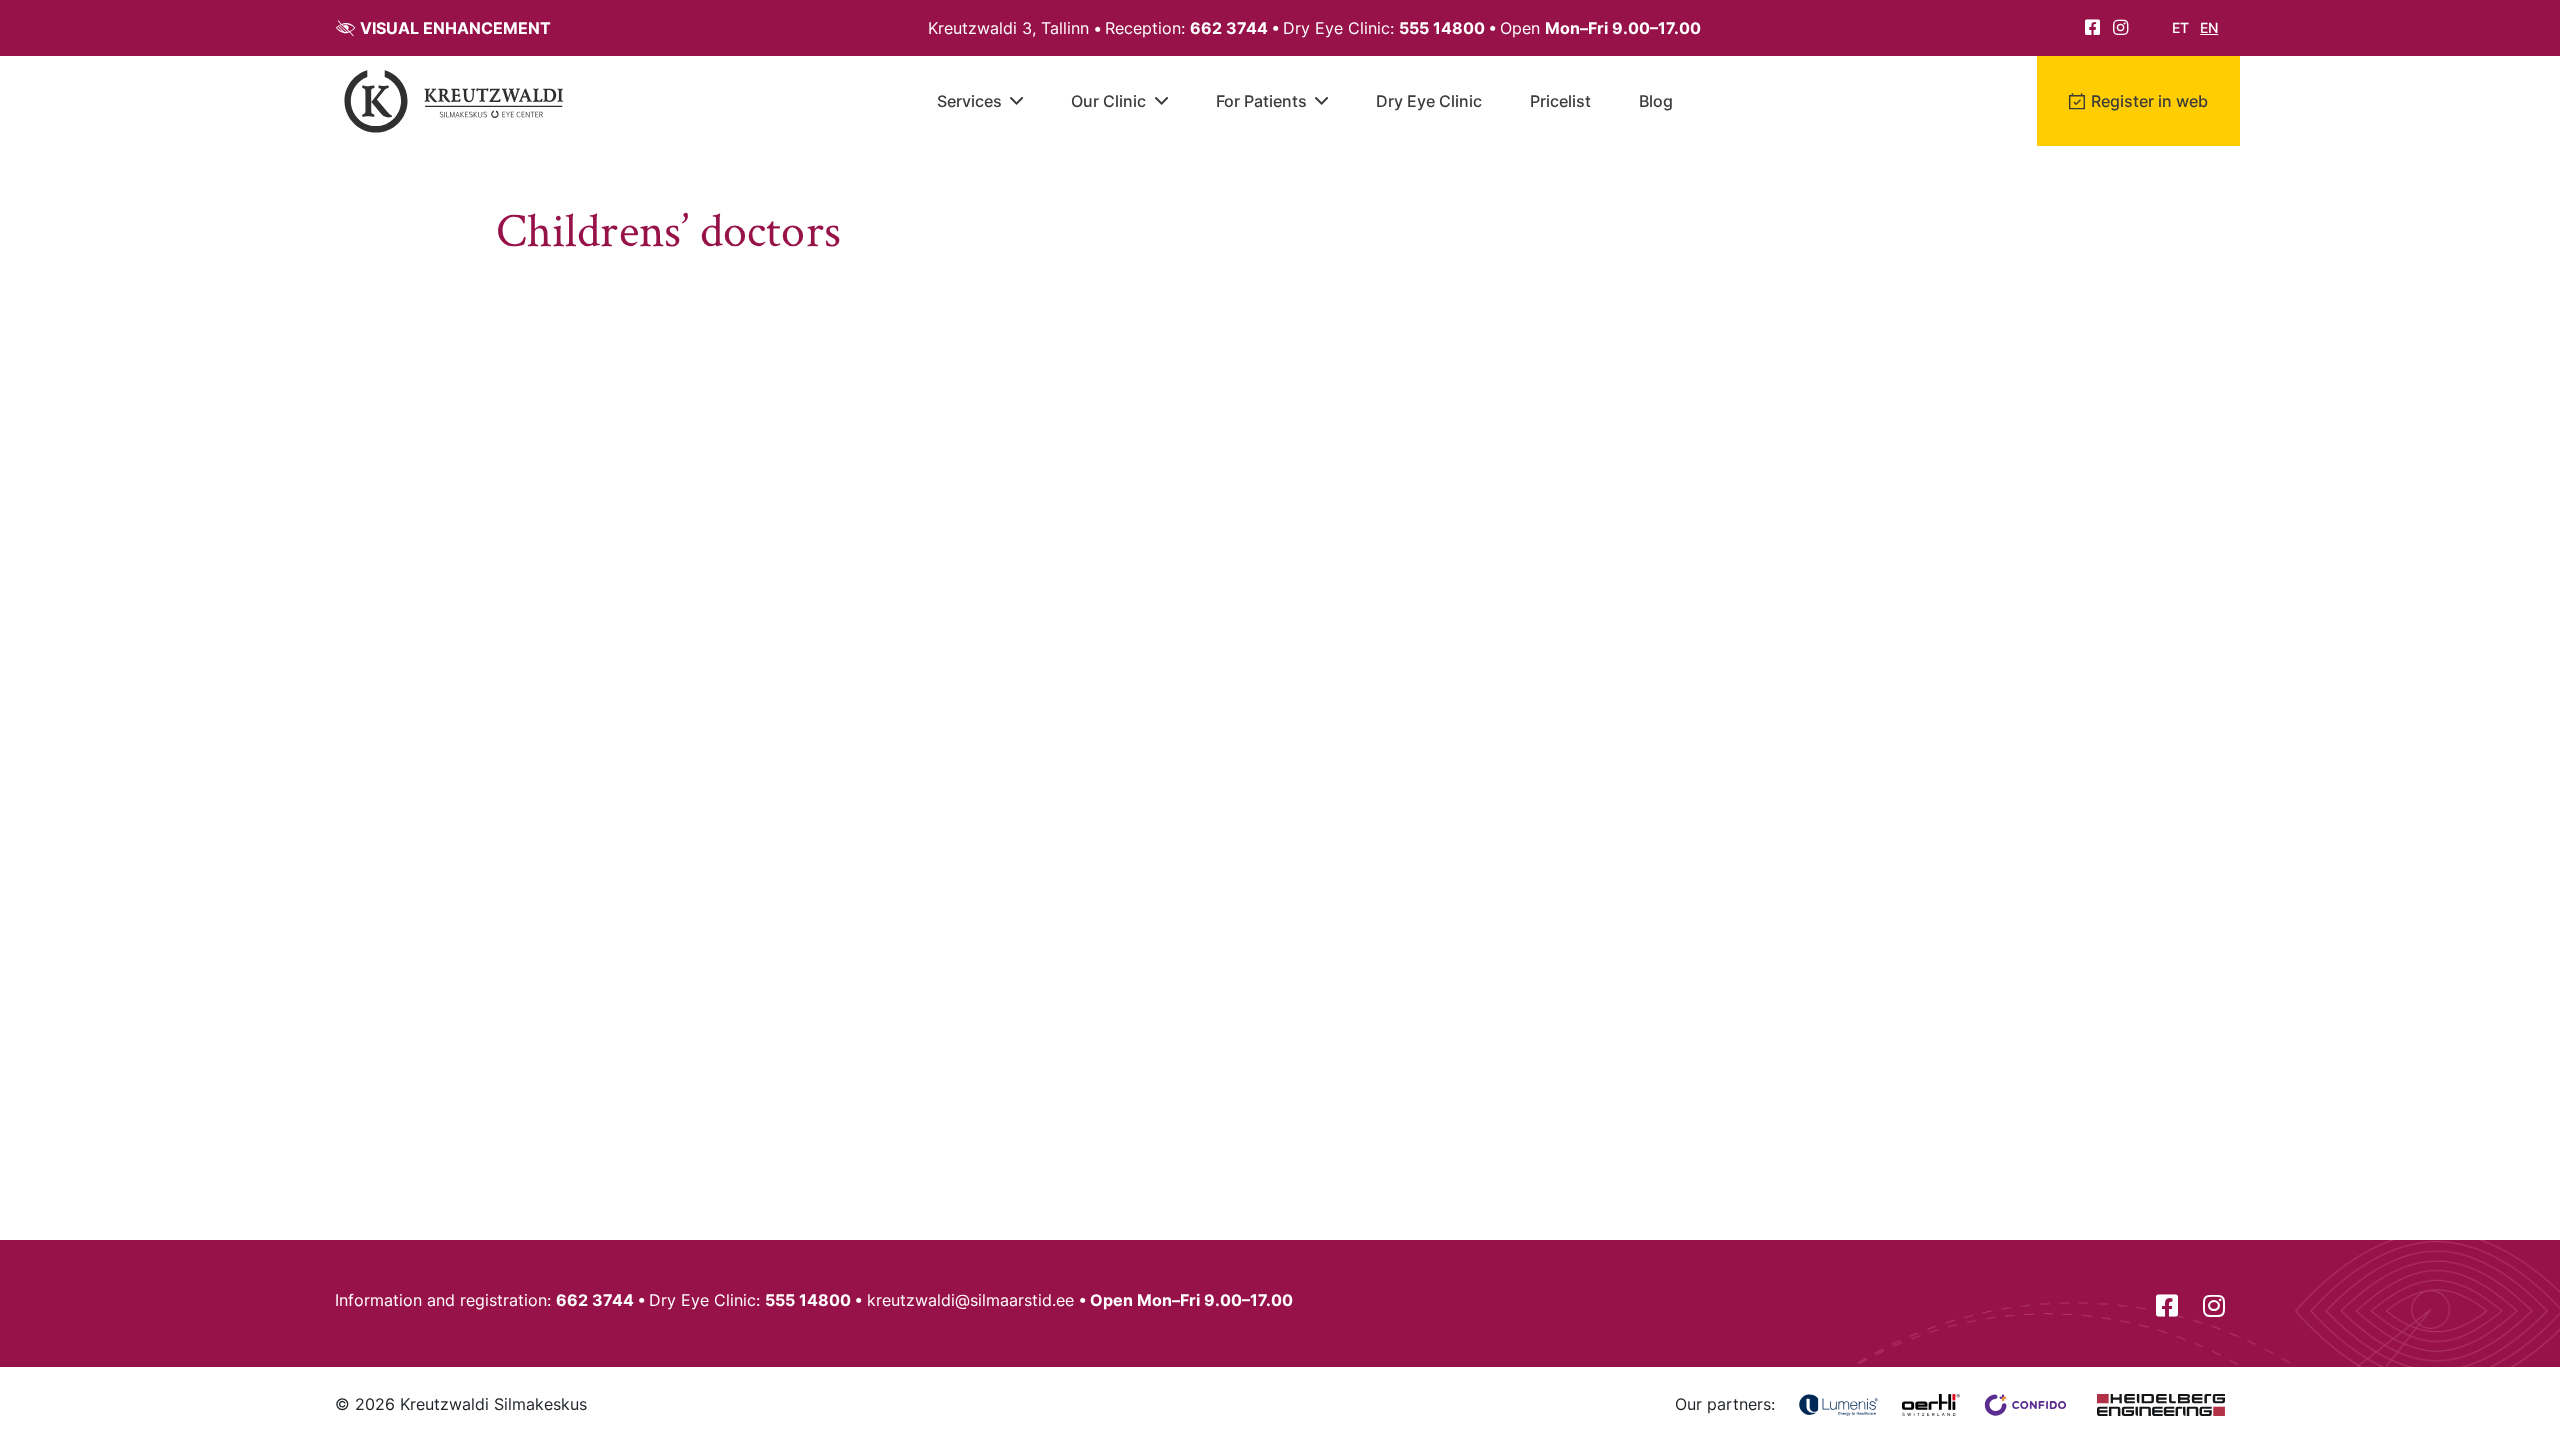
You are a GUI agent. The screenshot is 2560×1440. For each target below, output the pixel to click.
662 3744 (1229, 28)
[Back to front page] (454, 101)
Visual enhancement (455, 28)
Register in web (2149, 101)
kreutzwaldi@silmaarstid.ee (970, 1300)
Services (969, 101)
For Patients (1261, 101)
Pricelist (1560, 101)
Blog (1656, 101)
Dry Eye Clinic (1429, 101)
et (2180, 27)
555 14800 (1442, 28)
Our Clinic (1108, 101)
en (2209, 27)
